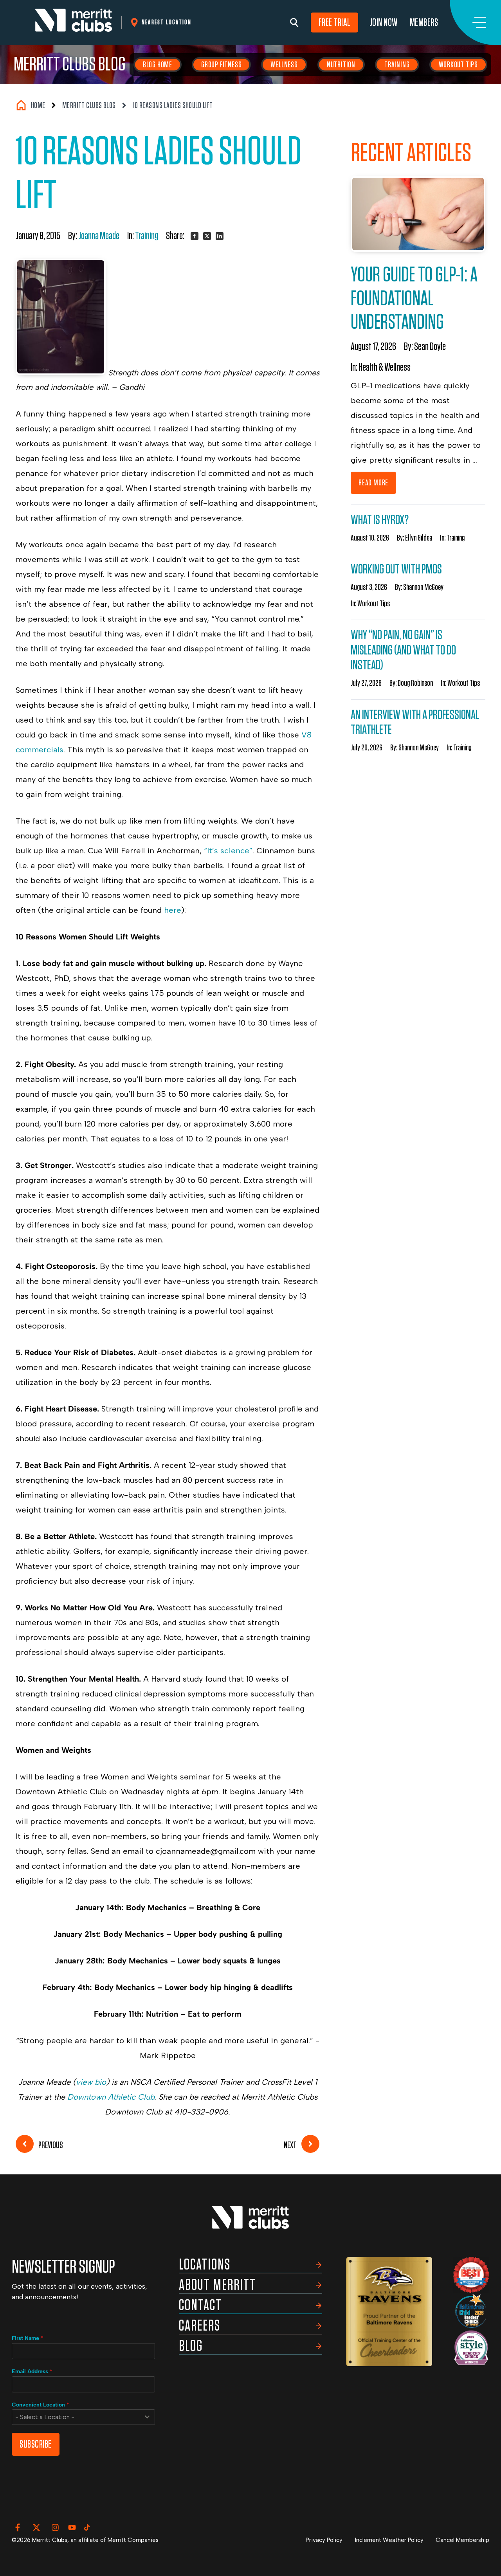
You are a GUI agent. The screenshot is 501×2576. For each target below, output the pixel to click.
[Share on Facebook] (195, 236)
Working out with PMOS (396, 569)
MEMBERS (424, 23)
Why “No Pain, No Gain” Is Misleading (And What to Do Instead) (403, 650)
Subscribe (36, 2444)
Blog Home (158, 65)
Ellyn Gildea (419, 538)
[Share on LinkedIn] (220, 236)
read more (373, 483)
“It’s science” (228, 851)
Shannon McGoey (423, 587)
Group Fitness (221, 65)
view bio (91, 2082)
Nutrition (341, 65)
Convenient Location (41, 2405)
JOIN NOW (384, 23)
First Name (28, 2338)
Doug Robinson (415, 683)
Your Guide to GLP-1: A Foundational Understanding (414, 299)
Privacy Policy (324, 2540)
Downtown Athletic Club (111, 2097)
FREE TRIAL (334, 23)
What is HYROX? (380, 520)
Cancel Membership (462, 2540)
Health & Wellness (385, 368)
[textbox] (76, 2417)
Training (397, 65)
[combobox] (83, 2417)
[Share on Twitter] (207, 236)
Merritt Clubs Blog (70, 65)
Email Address (32, 2371)
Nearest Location (167, 22)
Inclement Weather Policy (389, 2540)
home (38, 105)
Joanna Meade (99, 236)
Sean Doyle (430, 347)
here (173, 910)
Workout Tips (459, 65)
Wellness (284, 65)
